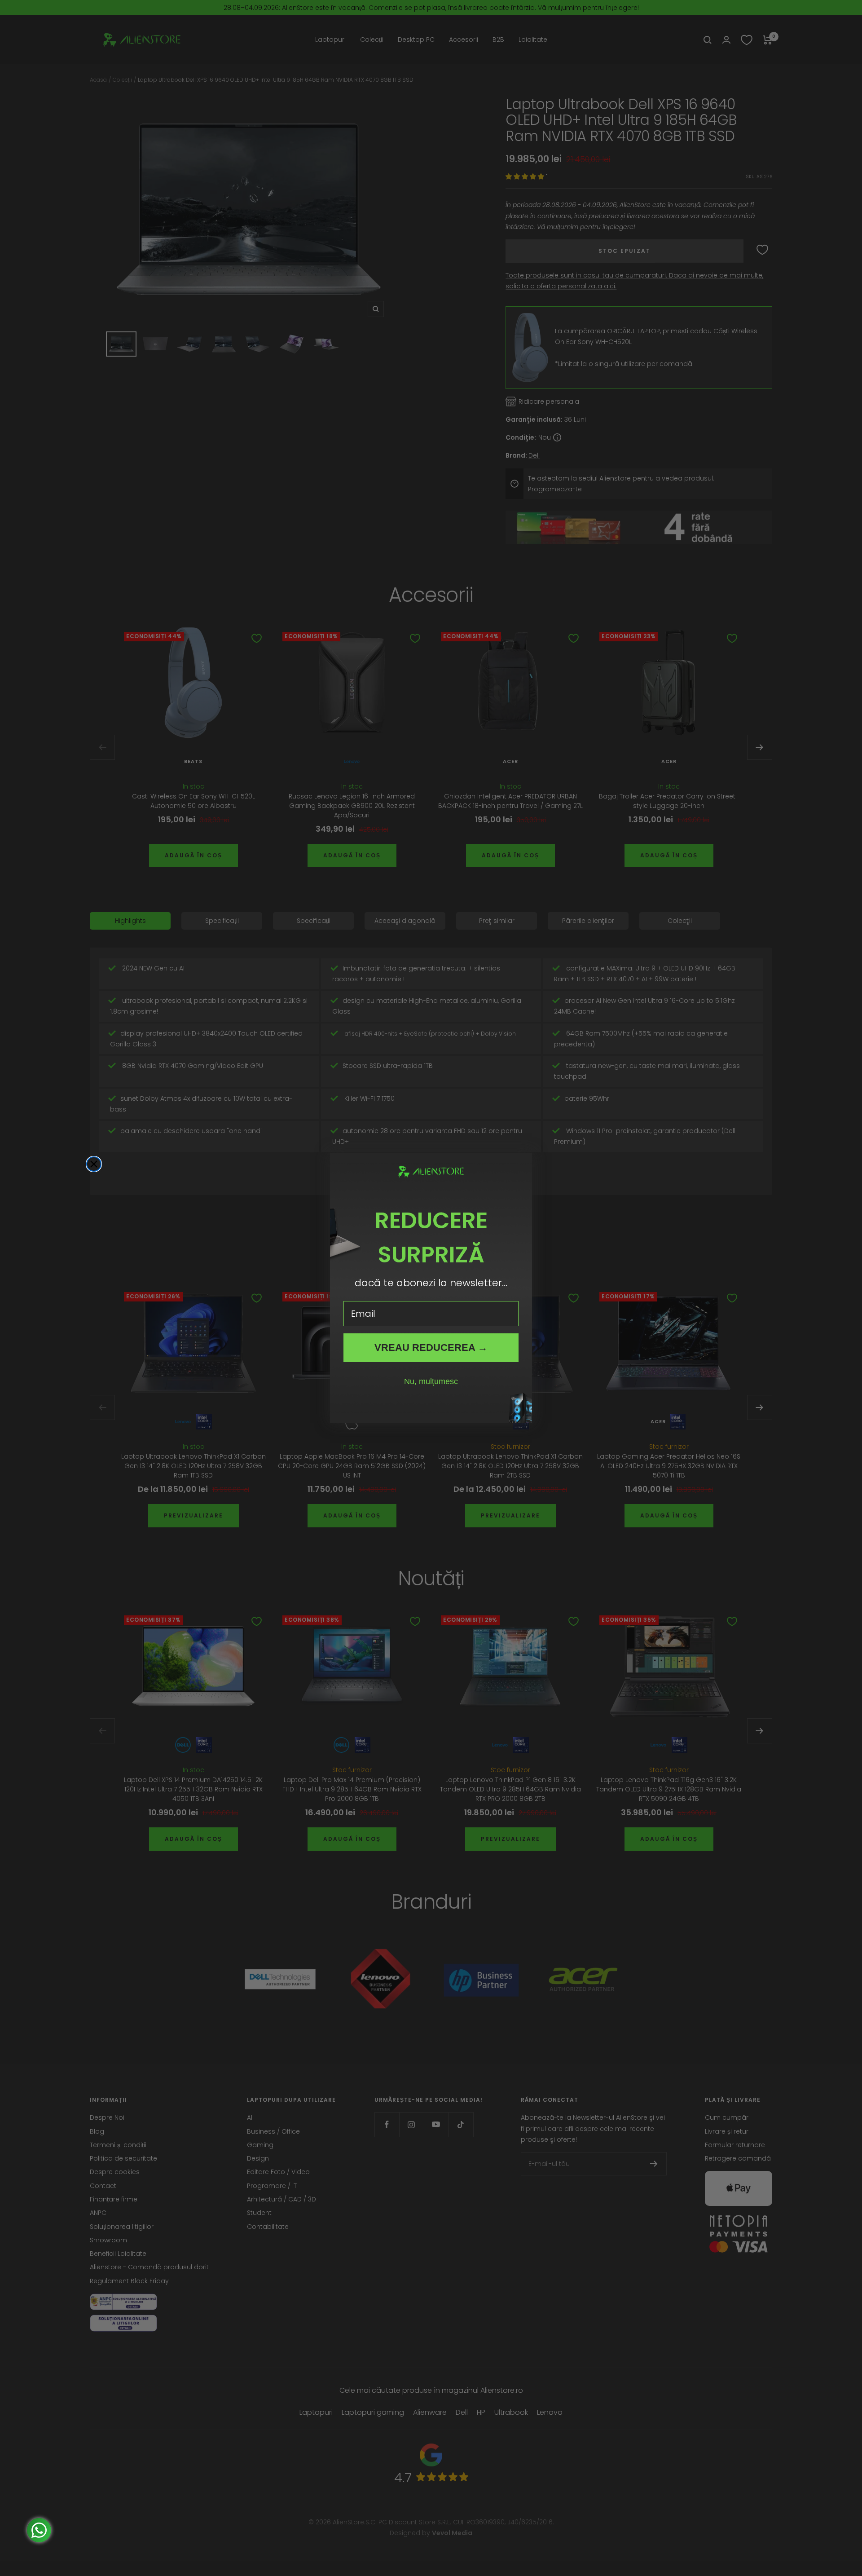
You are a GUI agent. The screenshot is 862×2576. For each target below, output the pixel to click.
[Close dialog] (94, 1164)
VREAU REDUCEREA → (431, 1348)
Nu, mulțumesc (431, 1381)
